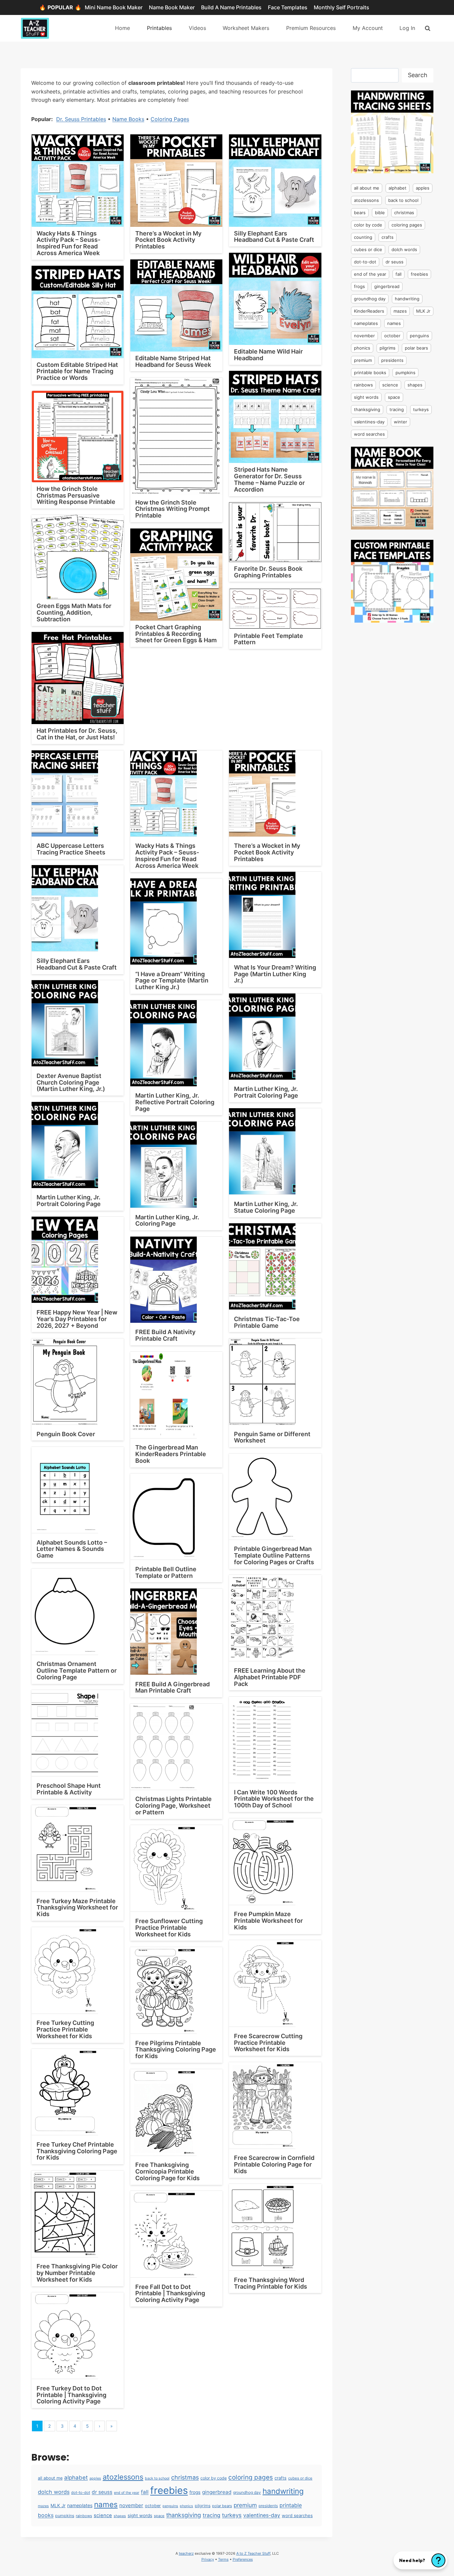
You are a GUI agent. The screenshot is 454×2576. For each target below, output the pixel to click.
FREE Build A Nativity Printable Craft (165, 1335)
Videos (197, 28)
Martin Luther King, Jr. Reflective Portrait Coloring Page (175, 1102)
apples (95, 2478)
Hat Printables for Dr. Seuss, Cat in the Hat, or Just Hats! (77, 734)
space (159, 2516)
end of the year (127, 2493)
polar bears (222, 2506)
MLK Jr (58, 2505)
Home (122, 28)
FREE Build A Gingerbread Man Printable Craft (172, 1687)
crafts (281, 2478)
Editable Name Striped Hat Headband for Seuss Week (173, 361)
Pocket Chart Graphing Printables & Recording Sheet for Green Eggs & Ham (176, 634)
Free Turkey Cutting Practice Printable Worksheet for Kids (65, 2029)
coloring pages (251, 2477)
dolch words (54, 2492)
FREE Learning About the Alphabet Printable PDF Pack (270, 1677)
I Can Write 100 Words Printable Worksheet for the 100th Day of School (274, 1799)
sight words (140, 2515)
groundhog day (247, 2492)
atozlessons (123, 2477)
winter (400, 422)
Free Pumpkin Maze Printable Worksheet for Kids (268, 1921)
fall (145, 2492)
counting (363, 237)
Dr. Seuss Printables (81, 119)
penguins (170, 2506)
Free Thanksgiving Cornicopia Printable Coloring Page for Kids (168, 2171)
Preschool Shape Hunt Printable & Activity (69, 1789)
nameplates (80, 2505)
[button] (420, 2560)
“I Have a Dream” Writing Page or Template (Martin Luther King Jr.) (172, 981)
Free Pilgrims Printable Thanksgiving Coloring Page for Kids (176, 2050)
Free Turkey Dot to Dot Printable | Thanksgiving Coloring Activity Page (71, 2395)
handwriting (283, 2491)
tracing (212, 2515)
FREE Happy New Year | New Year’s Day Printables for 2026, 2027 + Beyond (77, 1319)
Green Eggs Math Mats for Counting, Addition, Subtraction (74, 612)
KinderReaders (369, 311)
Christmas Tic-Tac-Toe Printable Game (267, 1322)
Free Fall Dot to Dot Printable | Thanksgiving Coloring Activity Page (170, 2293)
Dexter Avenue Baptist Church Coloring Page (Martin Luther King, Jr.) (71, 1082)
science (103, 2515)
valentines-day (262, 2515)
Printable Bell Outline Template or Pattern (166, 1572)
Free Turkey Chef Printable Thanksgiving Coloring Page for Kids (77, 2151)
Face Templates (288, 7)
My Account (368, 28)
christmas (185, 2477)
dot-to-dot (81, 2493)
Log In (407, 28)
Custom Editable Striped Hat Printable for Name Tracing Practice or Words (77, 371)
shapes (120, 2516)
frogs (195, 2492)
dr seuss (102, 2492)
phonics (186, 2506)
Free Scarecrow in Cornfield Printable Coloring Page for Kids (274, 2164)
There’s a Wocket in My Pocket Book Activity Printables (168, 240)
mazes (43, 2506)
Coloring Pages (170, 119)
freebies (169, 2490)
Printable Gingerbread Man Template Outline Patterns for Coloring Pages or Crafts (274, 1555)
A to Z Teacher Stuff (253, 2553)
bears (360, 213)
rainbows (84, 2516)
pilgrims (203, 2506)
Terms (223, 2559)
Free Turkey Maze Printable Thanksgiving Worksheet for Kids (77, 1908)
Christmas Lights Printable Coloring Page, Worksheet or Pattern (173, 1806)
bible (380, 213)
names (106, 2504)
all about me (50, 2478)
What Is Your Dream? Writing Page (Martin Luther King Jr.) (275, 974)
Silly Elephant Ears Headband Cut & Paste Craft (274, 237)
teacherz (186, 2553)
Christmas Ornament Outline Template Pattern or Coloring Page (77, 1670)
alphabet (76, 2478)
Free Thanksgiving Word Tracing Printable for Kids (271, 2283)
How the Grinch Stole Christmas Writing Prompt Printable (172, 509)
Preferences (243, 2559)
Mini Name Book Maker (114, 7)
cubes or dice (300, 2478)
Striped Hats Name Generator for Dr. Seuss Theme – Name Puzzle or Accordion (269, 479)
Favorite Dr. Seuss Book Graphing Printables (268, 572)
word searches (297, 2515)
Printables (159, 28)
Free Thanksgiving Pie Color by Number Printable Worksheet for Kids (77, 2273)
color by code (214, 2478)
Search (418, 75)
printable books (370, 373)
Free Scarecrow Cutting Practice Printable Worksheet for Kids (268, 2043)
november (131, 2505)
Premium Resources (311, 28)
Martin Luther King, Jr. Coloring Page (167, 1220)
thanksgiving (184, 2515)
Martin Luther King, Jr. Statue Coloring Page (266, 1207)
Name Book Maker (172, 7)
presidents (268, 2506)
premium (245, 2505)
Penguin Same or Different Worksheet (272, 1437)
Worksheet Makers (246, 28)
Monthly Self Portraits (341, 7)
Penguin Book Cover (66, 1434)
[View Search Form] (428, 28)
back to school (157, 2478)
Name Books (128, 119)
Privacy (208, 2559)
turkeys (232, 2515)
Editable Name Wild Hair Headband (268, 355)
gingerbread (217, 2492)
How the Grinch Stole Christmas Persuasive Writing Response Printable (76, 495)
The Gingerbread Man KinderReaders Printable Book (171, 1454)
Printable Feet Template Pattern (269, 639)
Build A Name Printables (231, 7)
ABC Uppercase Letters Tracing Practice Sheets (71, 849)
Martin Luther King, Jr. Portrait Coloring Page (266, 1092)
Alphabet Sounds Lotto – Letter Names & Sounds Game (72, 1549)
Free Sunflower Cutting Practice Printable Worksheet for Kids (169, 1928)
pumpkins (65, 2516)
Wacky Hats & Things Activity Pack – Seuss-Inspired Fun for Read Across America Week (68, 243)
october (153, 2506)
